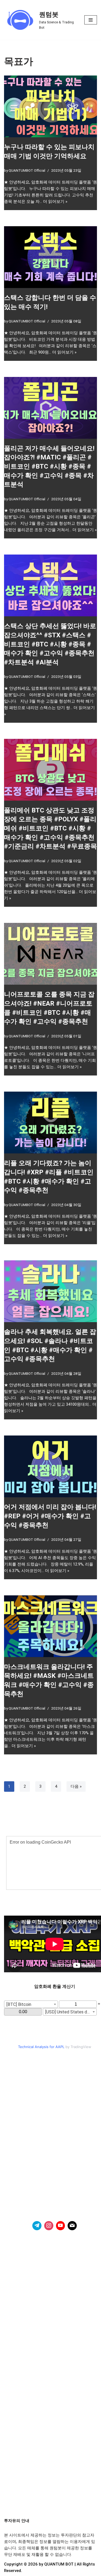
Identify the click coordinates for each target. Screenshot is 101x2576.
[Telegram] (37, 2226)
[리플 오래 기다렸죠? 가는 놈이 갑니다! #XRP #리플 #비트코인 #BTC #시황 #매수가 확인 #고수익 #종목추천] (50, 1122)
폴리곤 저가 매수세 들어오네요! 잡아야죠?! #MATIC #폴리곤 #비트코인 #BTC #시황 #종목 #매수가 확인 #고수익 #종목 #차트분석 (49, 466)
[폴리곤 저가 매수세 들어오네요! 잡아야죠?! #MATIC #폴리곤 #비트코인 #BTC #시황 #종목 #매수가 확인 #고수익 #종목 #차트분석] (50, 408)
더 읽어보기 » (55, 202)
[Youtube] (61, 2226)
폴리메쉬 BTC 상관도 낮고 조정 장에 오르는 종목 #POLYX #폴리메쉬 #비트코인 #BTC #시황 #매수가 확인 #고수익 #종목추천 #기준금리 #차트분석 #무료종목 (50, 828)
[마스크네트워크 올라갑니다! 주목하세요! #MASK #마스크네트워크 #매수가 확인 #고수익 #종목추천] (50, 1626)
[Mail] (72, 2226)
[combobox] (31, 2004)
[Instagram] (49, 2226)
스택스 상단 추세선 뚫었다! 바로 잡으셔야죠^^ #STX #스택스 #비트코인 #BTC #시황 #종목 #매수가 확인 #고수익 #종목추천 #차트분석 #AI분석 (50, 644)
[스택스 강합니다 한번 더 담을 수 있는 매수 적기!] (50, 257)
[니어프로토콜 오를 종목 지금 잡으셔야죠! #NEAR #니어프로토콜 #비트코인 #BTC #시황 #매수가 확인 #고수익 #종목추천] (50, 954)
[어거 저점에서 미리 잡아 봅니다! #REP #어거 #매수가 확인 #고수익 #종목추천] (50, 1466)
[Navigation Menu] (91, 20)
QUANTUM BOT (59, 2564)
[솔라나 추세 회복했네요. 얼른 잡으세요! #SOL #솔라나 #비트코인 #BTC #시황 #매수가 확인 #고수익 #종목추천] (50, 1291)
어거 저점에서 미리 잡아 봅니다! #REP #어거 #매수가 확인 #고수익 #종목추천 (50, 1516)
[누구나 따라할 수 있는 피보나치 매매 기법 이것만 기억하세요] (50, 106)
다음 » (76, 1786)
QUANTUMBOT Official (27, 170)
